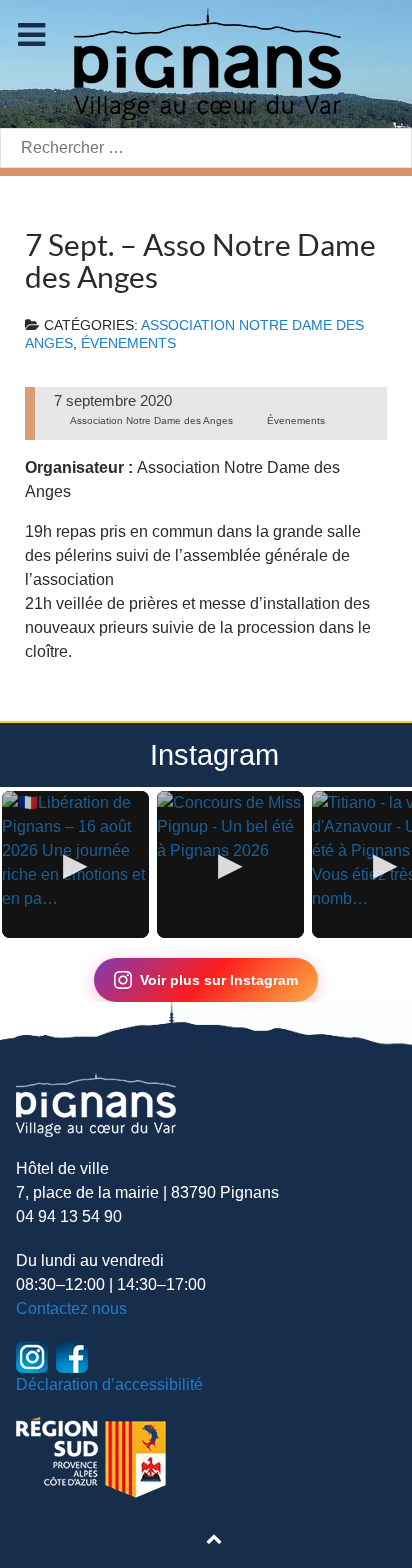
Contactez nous (71, 1308)
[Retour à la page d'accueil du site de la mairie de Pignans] (206, 62)
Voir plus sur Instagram (219, 980)
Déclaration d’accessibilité (109, 1384)
